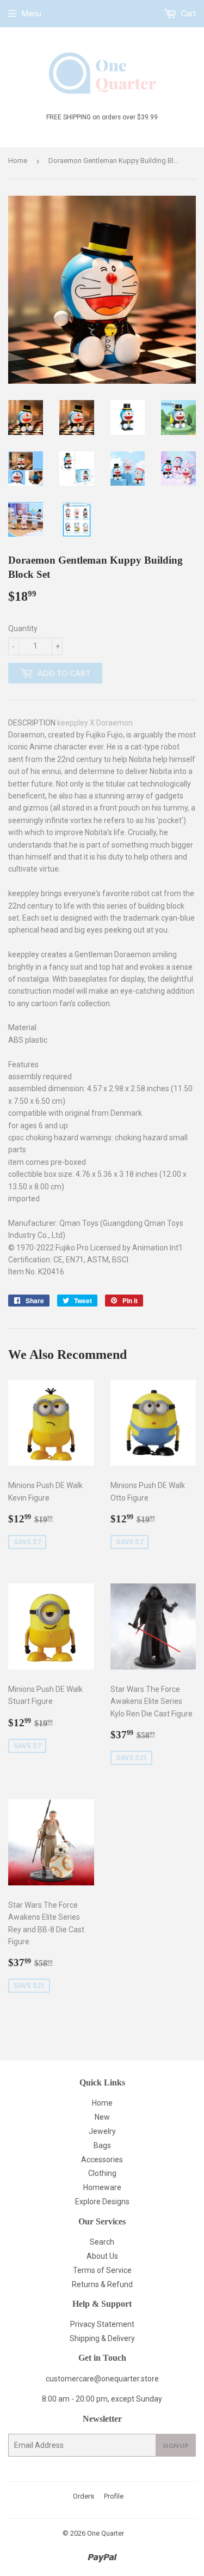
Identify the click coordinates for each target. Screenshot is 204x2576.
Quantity (23, 628)
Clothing (102, 2173)
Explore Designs (102, 2202)
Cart (188, 14)
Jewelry (102, 2131)
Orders (84, 2496)
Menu (32, 14)
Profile (114, 2496)
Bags (102, 2145)
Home (18, 161)
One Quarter (106, 2533)
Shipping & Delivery (102, 2338)
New (102, 2117)
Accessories (102, 2160)
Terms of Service (102, 2270)
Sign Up (176, 2445)
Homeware (102, 2187)
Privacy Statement (102, 2324)
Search (102, 2242)
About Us (102, 2256)
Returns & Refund (102, 2284)
